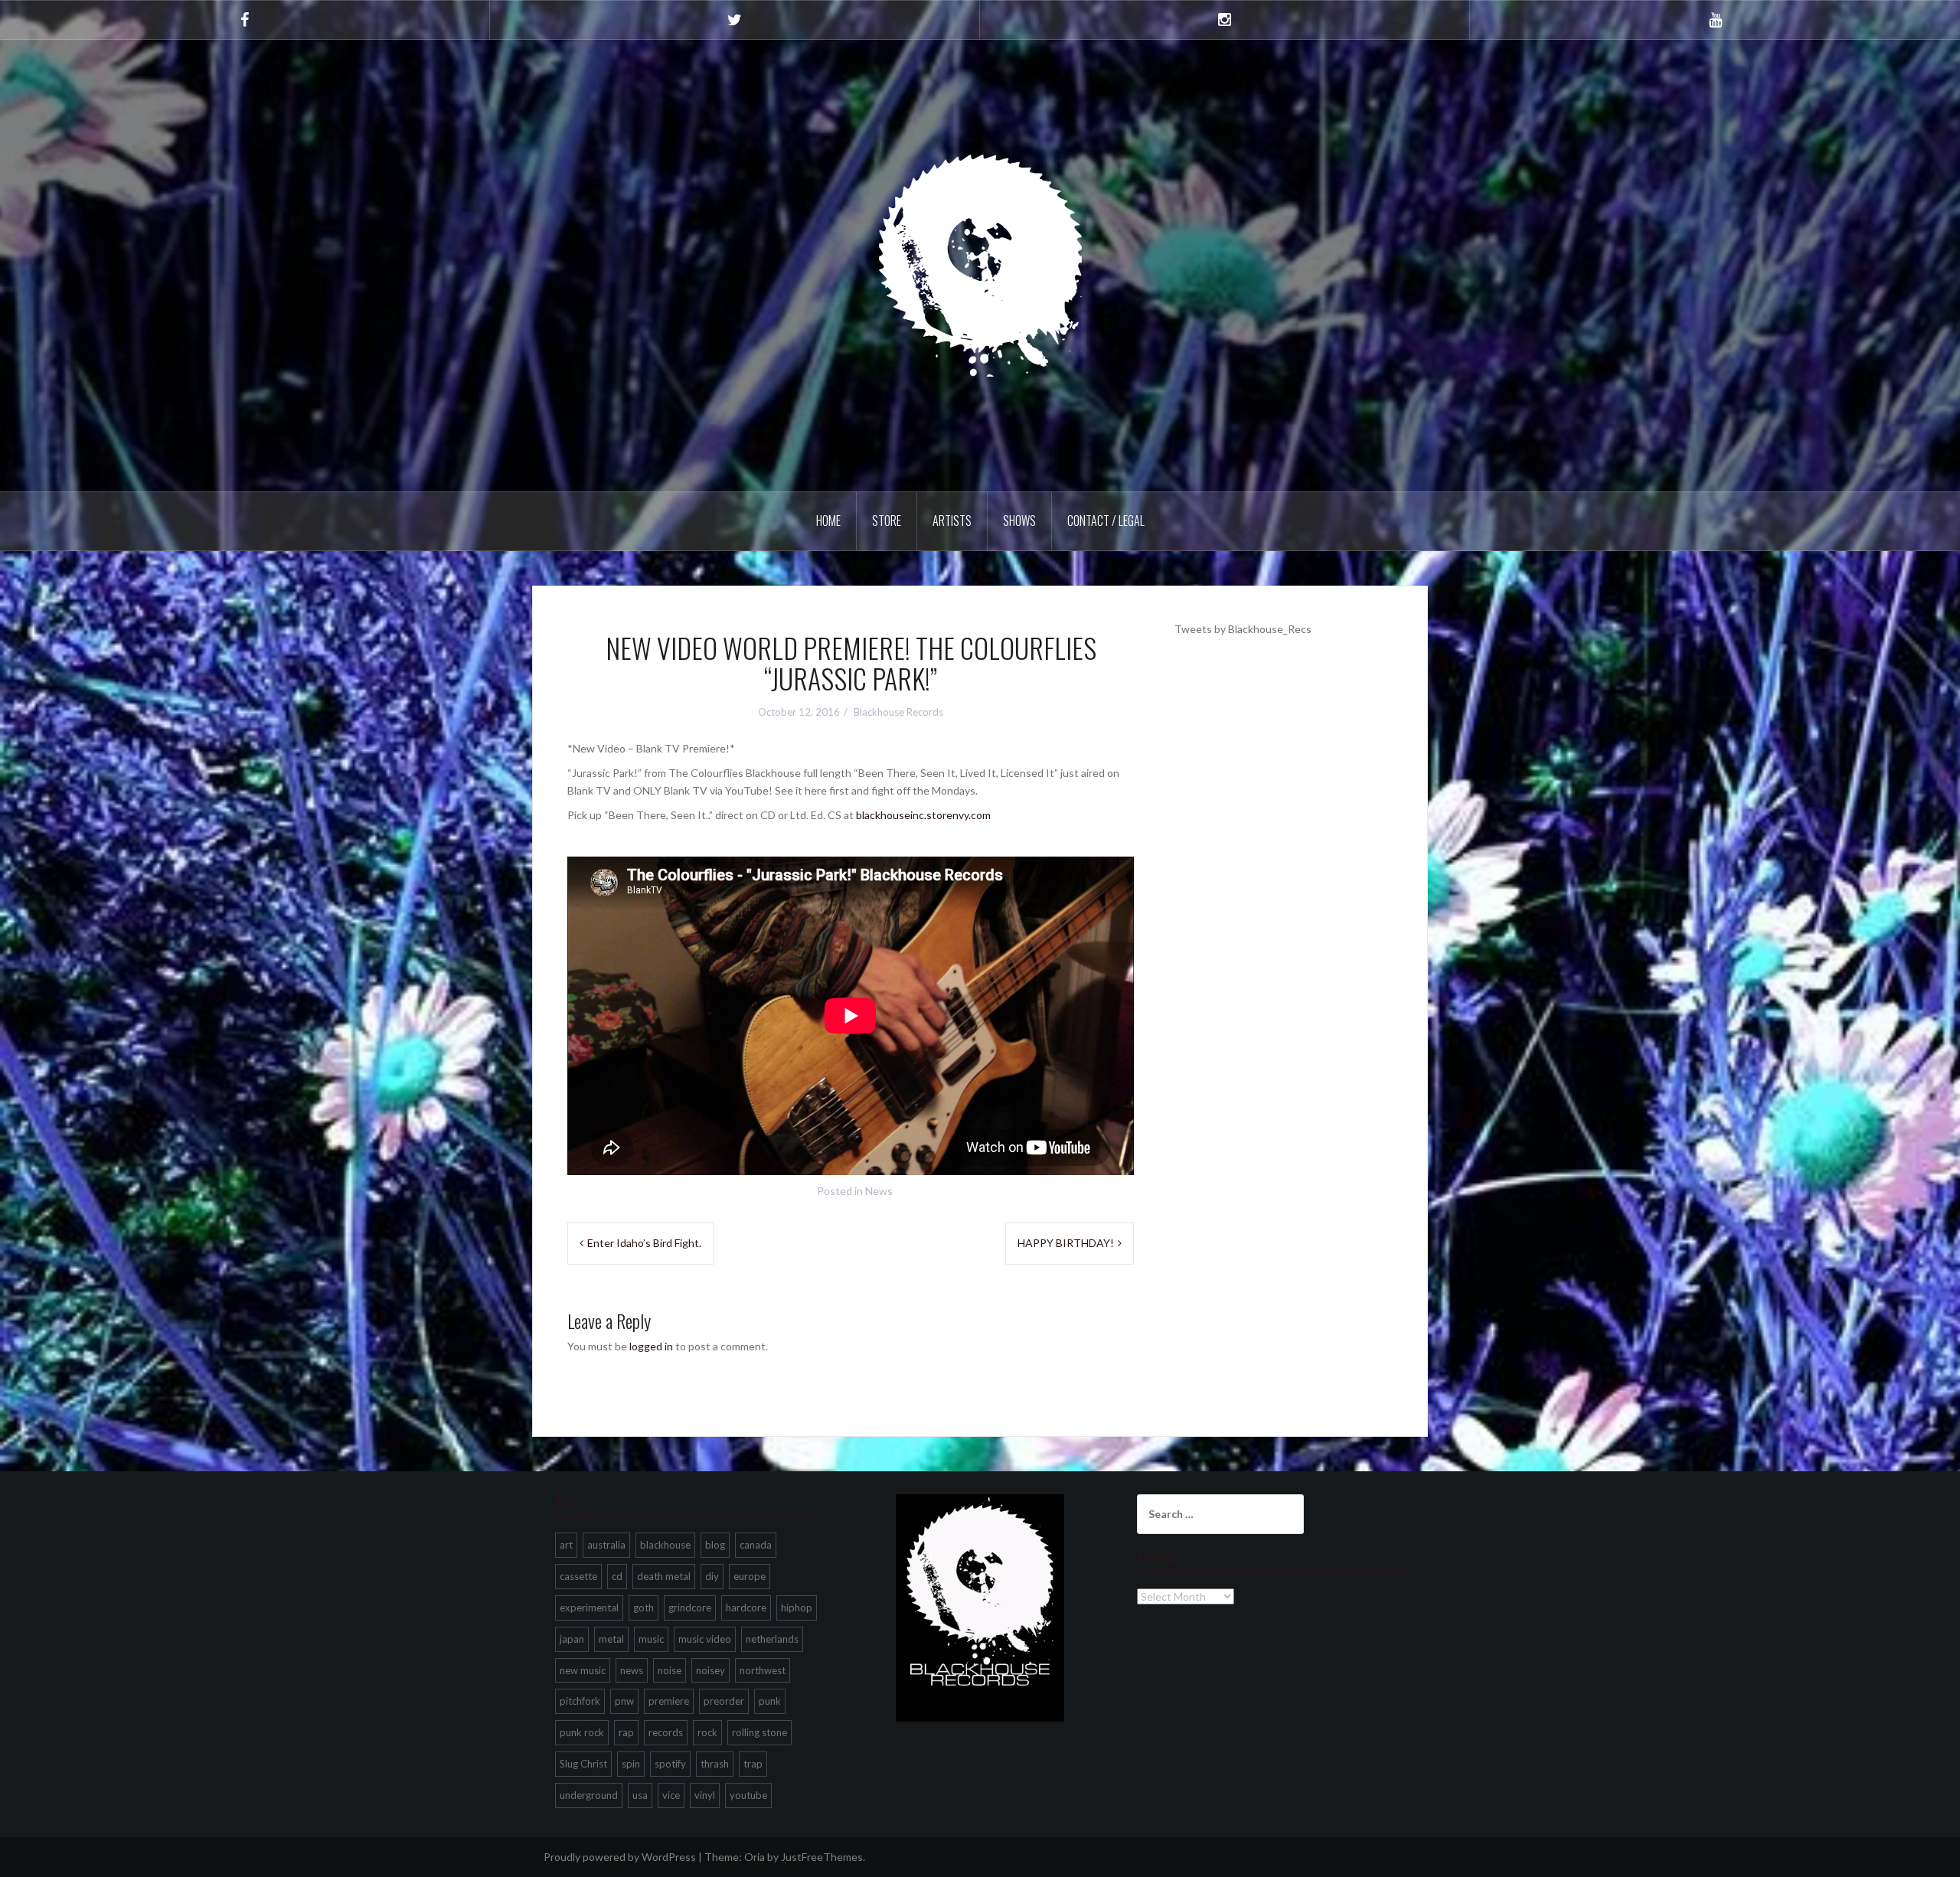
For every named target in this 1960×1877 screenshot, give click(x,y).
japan (572, 1639)
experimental (589, 1608)
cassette (578, 1576)
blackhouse (665, 1545)
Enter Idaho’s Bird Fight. (644, 1243)
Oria (755, 1857)
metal (611, 1639)
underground (589, 1795)
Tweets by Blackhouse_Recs (1243, 629)
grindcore (690, 1608)
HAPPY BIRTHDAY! (1066, 1243)
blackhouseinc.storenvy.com (923, 815)
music (651, 1639)
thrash (715, 1764)
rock (707, 1732)
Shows (1019, 521)
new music (583, 1670)
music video (705, 1639)
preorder (724, 1701)
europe (750, 1576)
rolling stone (759, 1732)
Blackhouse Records (898, 712)
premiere (669, 1701)
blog (715, 1545)
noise (670, 1670)
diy (712, 1576)
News (879, 1191)
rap (626, 1732)
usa (640, 1795)
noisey (710, 1670)
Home (828, 521)
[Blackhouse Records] (980, 264)
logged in (651, 1346)
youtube (748, 1795)
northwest (763, 1670)
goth (644, 1608)
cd (617, 1576)
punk (770, 1701)
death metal (664, 1576)
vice (671, 1795)
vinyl (705, 1795)
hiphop (797, 1608)
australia (606, 1545)
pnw (624, 1701)
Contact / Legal (1106, 521)
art (566, 1545)
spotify (670, 1764)
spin (631, 1764)
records (666, 1732)
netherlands (772, 1639)
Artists (952, 521)
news (632, 1670)
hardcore (746, 1608)
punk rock (582, 1732)
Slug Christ (583, 1764)
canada (756, 1545)
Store (887, 521)
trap (753, 1764)
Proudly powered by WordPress (620, 1857)
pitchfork (580, 1701)
